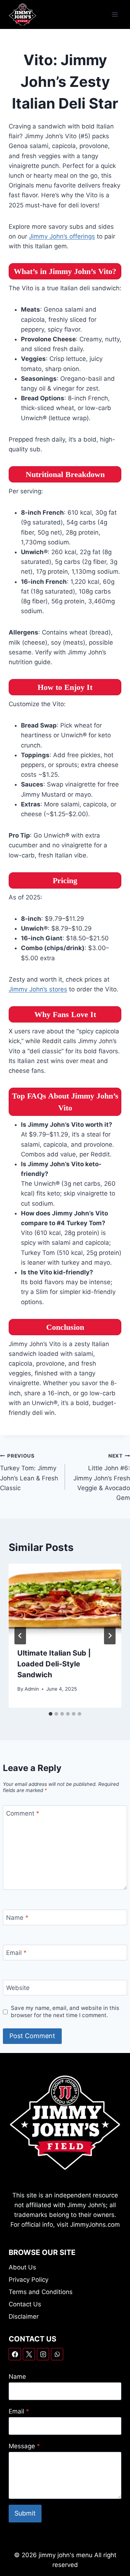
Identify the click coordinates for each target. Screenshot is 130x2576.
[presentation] (65, 1601)
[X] (29, 2354)
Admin (32, 1689)
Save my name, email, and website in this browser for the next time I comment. (65, 2012)
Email (16, 1953)
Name (17, 1918)
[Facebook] (15, 2354)
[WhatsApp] (57, 2354)
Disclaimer (24, 2316)
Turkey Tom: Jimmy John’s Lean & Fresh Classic (29, 1472)
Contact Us (25, 2304)
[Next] (110, 1636)
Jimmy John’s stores (38, 989)
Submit (25, 2513)
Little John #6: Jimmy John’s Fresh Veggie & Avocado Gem (102, 1477)
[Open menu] (115, 14)
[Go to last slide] (20, 1636)
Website (18, 1988)
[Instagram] (43, 2354)
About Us (22, 2267)
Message (24, 2446)
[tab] (51, 1714)
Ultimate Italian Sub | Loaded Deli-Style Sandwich (54, 1664)
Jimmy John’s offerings (62, 236)
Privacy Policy (29, 2280)
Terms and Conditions (41, 2292)
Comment (23, 1813)
